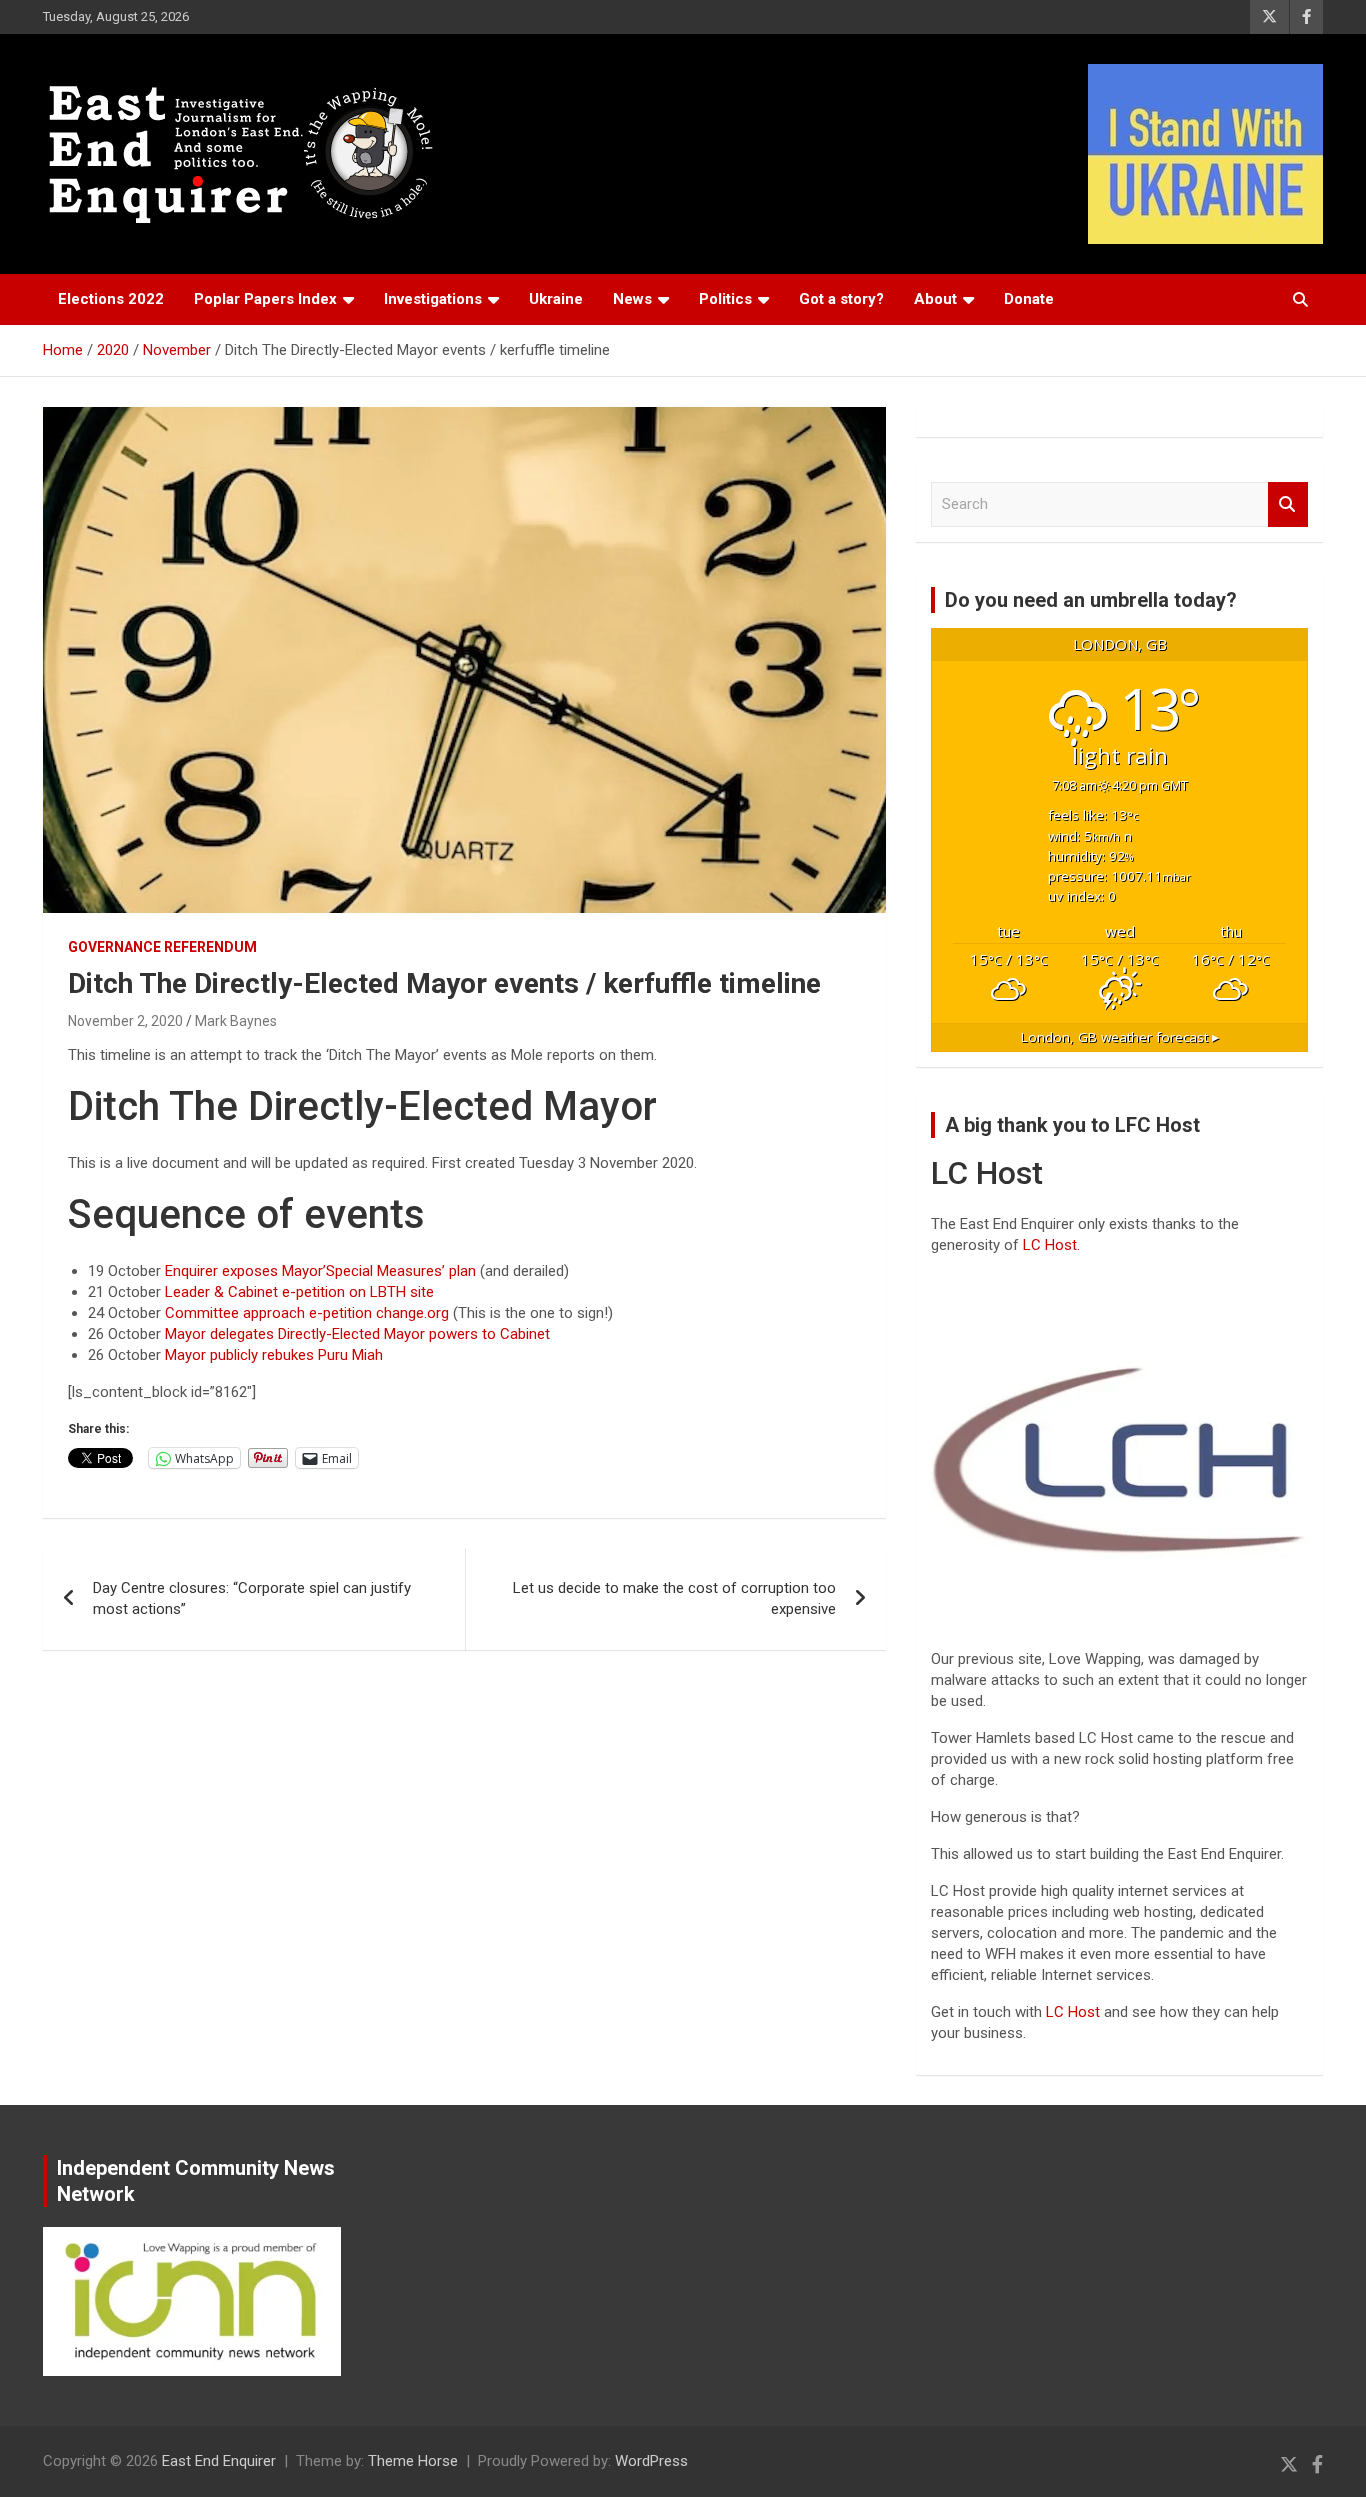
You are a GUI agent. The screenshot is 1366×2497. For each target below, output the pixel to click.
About (935, 299)
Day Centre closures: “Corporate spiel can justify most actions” (252, 1598)
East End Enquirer (219, 2461)
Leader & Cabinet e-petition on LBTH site (299, 1292)
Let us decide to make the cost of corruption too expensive (674, 1598)
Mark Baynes (236, 1021)
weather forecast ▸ (1120, 1037)
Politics (725, 299)
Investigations (433, 299)
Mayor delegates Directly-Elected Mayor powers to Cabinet (357, 1334)
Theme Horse (413, 2461)
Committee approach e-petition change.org (307, 1313)
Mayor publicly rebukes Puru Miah (274, 1355)
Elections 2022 (111, 299)
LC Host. (1051, 1245)
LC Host (1075, 2012)
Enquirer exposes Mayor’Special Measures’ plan (320, 1271)
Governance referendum (162, 947)
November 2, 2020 (125, 1021)
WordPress (651, 2461)
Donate (1029, 299)
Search (1288, 504)
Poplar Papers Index (265, 299)
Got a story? (841, 299)
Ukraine (556, 299)
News (632, 299)
